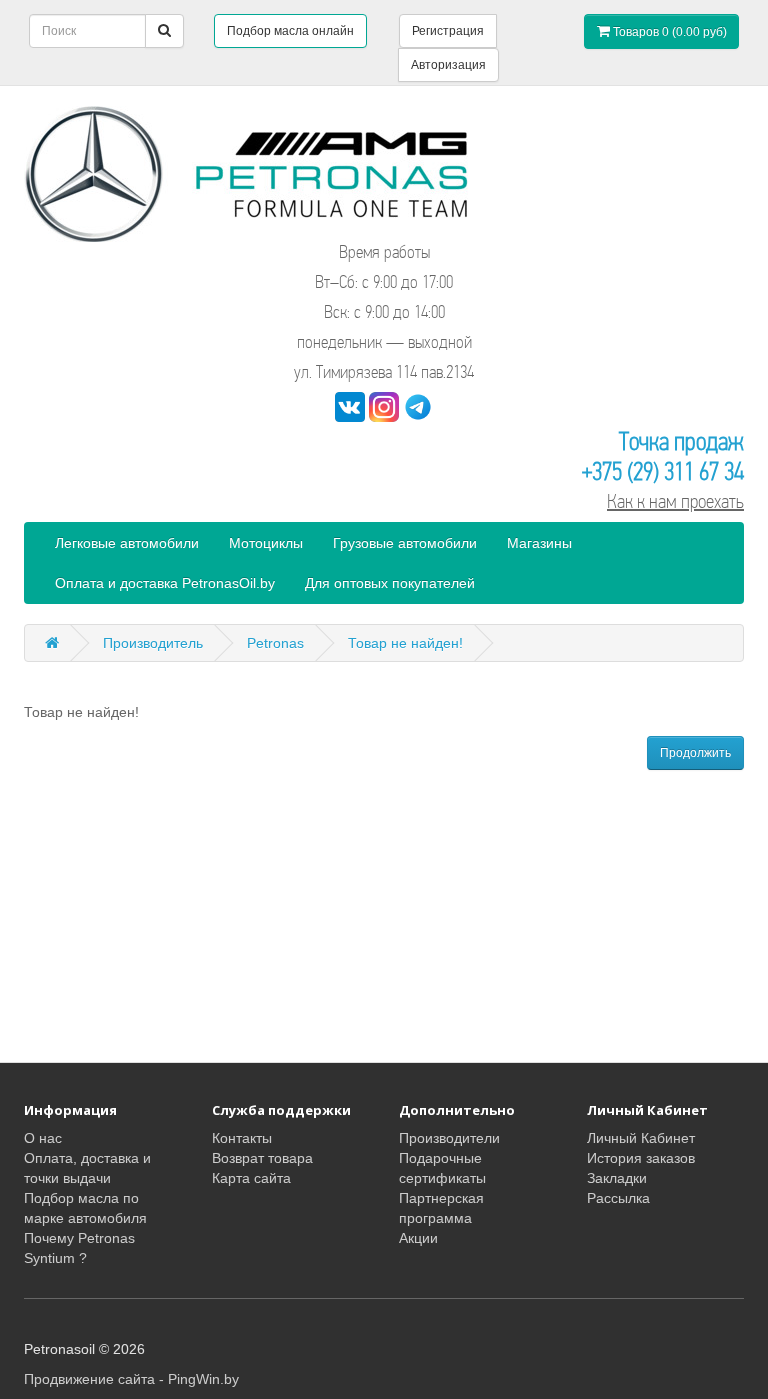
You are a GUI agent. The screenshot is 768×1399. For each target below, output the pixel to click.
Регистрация (448, 31)
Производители (449, 1138)
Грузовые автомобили (405, 543)
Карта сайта (251, 1178)
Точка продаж (681, 441)
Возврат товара (262, 1158)
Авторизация (448, 65)
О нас (43, 1138)
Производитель (153, 643)
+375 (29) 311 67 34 (663, 471)
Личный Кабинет (641, 1138)
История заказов (641, 1158)
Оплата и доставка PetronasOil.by (165, 583)
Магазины (539, 543)
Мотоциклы (266, 543)
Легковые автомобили (127, 543)
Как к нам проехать (675, 501)
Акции (418, 1238)
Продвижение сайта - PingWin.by (131, 1379)
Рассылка (618, 1198)
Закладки (617, 1178)
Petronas (275, 643)
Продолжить (695, 753)
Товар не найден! (405, 643)
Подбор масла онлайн (290, 31)
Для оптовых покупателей (390, 583)
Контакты (242, 1138)
